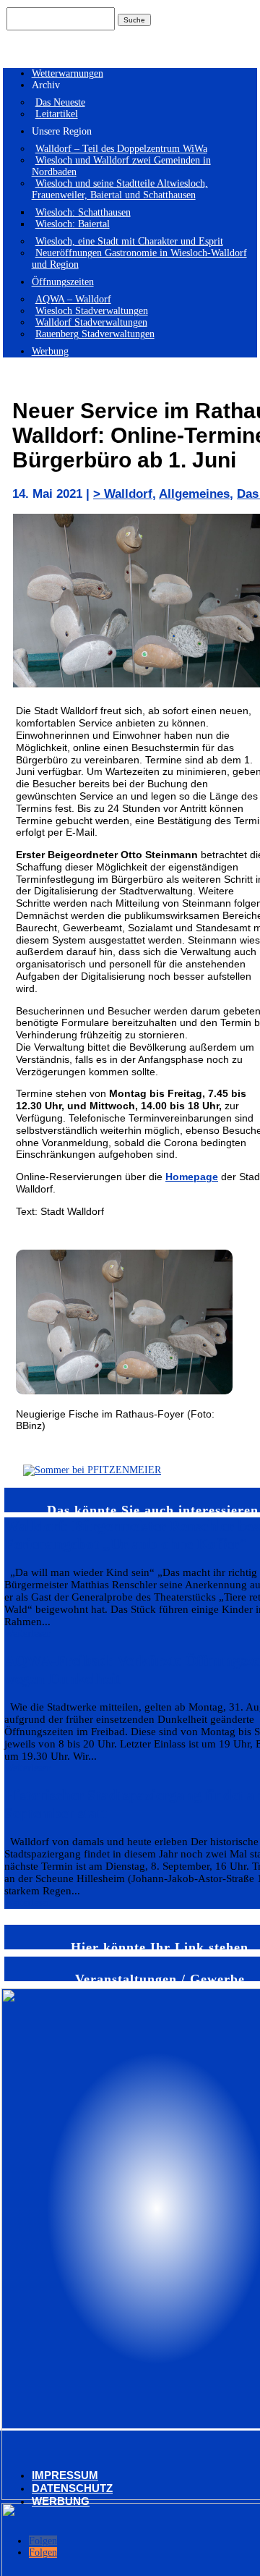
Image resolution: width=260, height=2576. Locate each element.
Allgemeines (194, 494)
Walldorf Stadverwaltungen (91, 322)
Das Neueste (60, 102)
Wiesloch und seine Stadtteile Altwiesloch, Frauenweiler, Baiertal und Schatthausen (120, 189)
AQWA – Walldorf (73, 299)
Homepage (192, 1177)
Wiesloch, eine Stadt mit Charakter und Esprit (129, 241)
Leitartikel (57, 114)
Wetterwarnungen (68, 73)
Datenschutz (72, 2488)
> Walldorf (123, 494)
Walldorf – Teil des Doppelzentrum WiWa (121, 149)
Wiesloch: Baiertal (73, 224)
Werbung (50, 351)
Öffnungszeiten (63, 282)
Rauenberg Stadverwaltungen (95, 334)
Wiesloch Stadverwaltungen (92, 311)
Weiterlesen (28, 1634)
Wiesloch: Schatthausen (83, 212)
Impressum (65, 2475)
